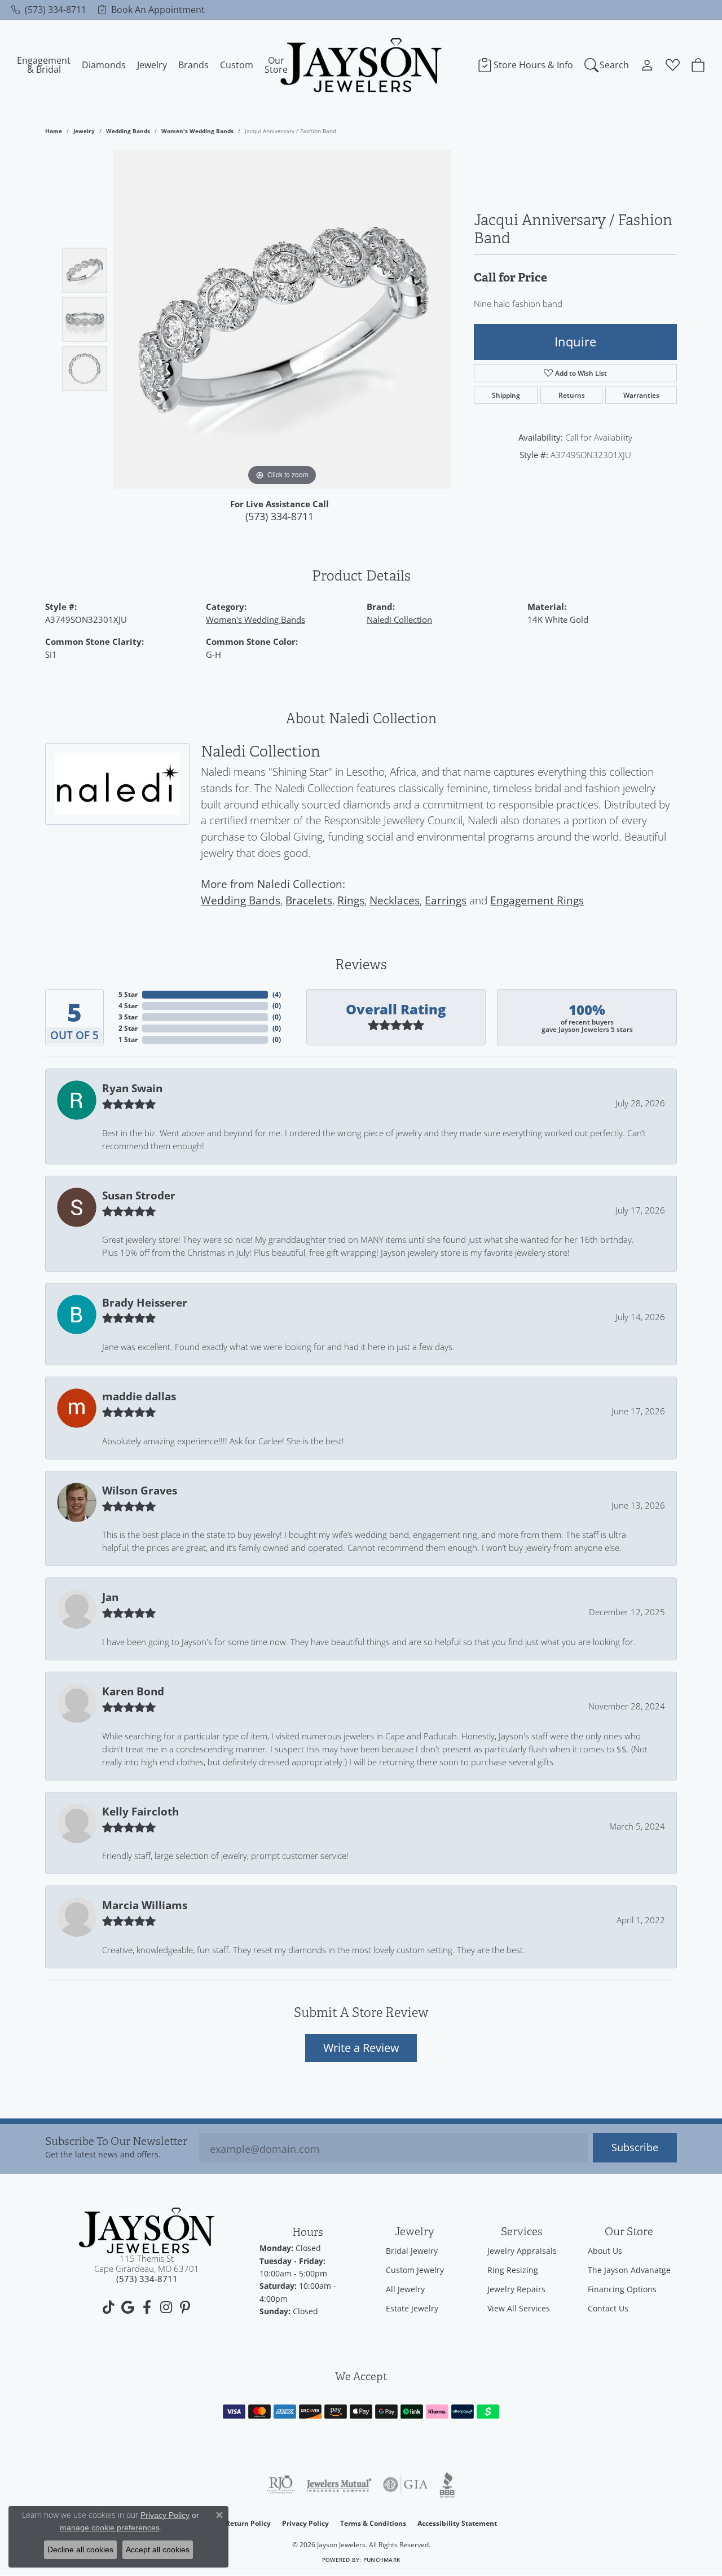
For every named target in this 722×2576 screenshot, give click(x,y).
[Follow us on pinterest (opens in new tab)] (185, 2307)
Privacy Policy (305, 2523)
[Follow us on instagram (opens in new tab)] (166, 2307)
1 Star (128, 1039)
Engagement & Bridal (44, 65)
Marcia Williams (145, 1905)
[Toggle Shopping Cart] (698, 65)
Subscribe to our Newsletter (116, 2142)
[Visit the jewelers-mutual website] (339, 2485)
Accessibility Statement (457, 2523)
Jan (110, 1597)
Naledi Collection (399, 619)
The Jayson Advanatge (629, 2270)
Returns (572, 395)
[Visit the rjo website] (281, 2485)
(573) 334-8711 (279, 516)
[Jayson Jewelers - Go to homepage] (147, 2230)
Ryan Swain (132, 1088)
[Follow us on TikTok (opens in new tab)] (108, 2307)
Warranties (641, 395)
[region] (282, 319)
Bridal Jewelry (412, 2251)
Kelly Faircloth (140, 1812)
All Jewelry (405, 2289)
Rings (351, 900)
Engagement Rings (537, 900)
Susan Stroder (139, 1195)
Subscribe (635, 2148)
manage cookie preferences (110, 2527)
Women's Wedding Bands (197, 131)
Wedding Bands (128, 131)
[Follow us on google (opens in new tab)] (127, 2307)
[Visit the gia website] (406, 2485)
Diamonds (104, 65)
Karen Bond (133, 1691)
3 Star (128, 1017)
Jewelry (152, 65)
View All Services (519, 2308)
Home (54, 131)
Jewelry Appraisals (522, 2251)
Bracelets (309, 900)
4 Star (128, 1006)
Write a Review (361, 2047)
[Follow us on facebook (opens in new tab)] (147, 2307)
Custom (237, 65)
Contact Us (608, 2308)
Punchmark (382, 2560)
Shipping (506, 395)
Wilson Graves (140, 1491)
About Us (605, 2251)
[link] (49, 10)
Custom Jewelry (415, 2270)
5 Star (128, 994)
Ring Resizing (513, 2270)
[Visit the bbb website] (447, 2485)
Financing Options (622, 2289)
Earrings (446, 900)
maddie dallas (139, 1396)
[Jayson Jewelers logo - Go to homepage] (361, 65)
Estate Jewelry (412, 2308)
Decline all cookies (80, 2549)
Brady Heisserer (145, 1303)
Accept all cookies (158, 2549)
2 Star (128, 1028)
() (277, 994)
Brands (193, 65)
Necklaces (395, 900)
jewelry (84, 131)
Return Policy (248, 2523)
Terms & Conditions (373, 2523)
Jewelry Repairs (516, 2289)
